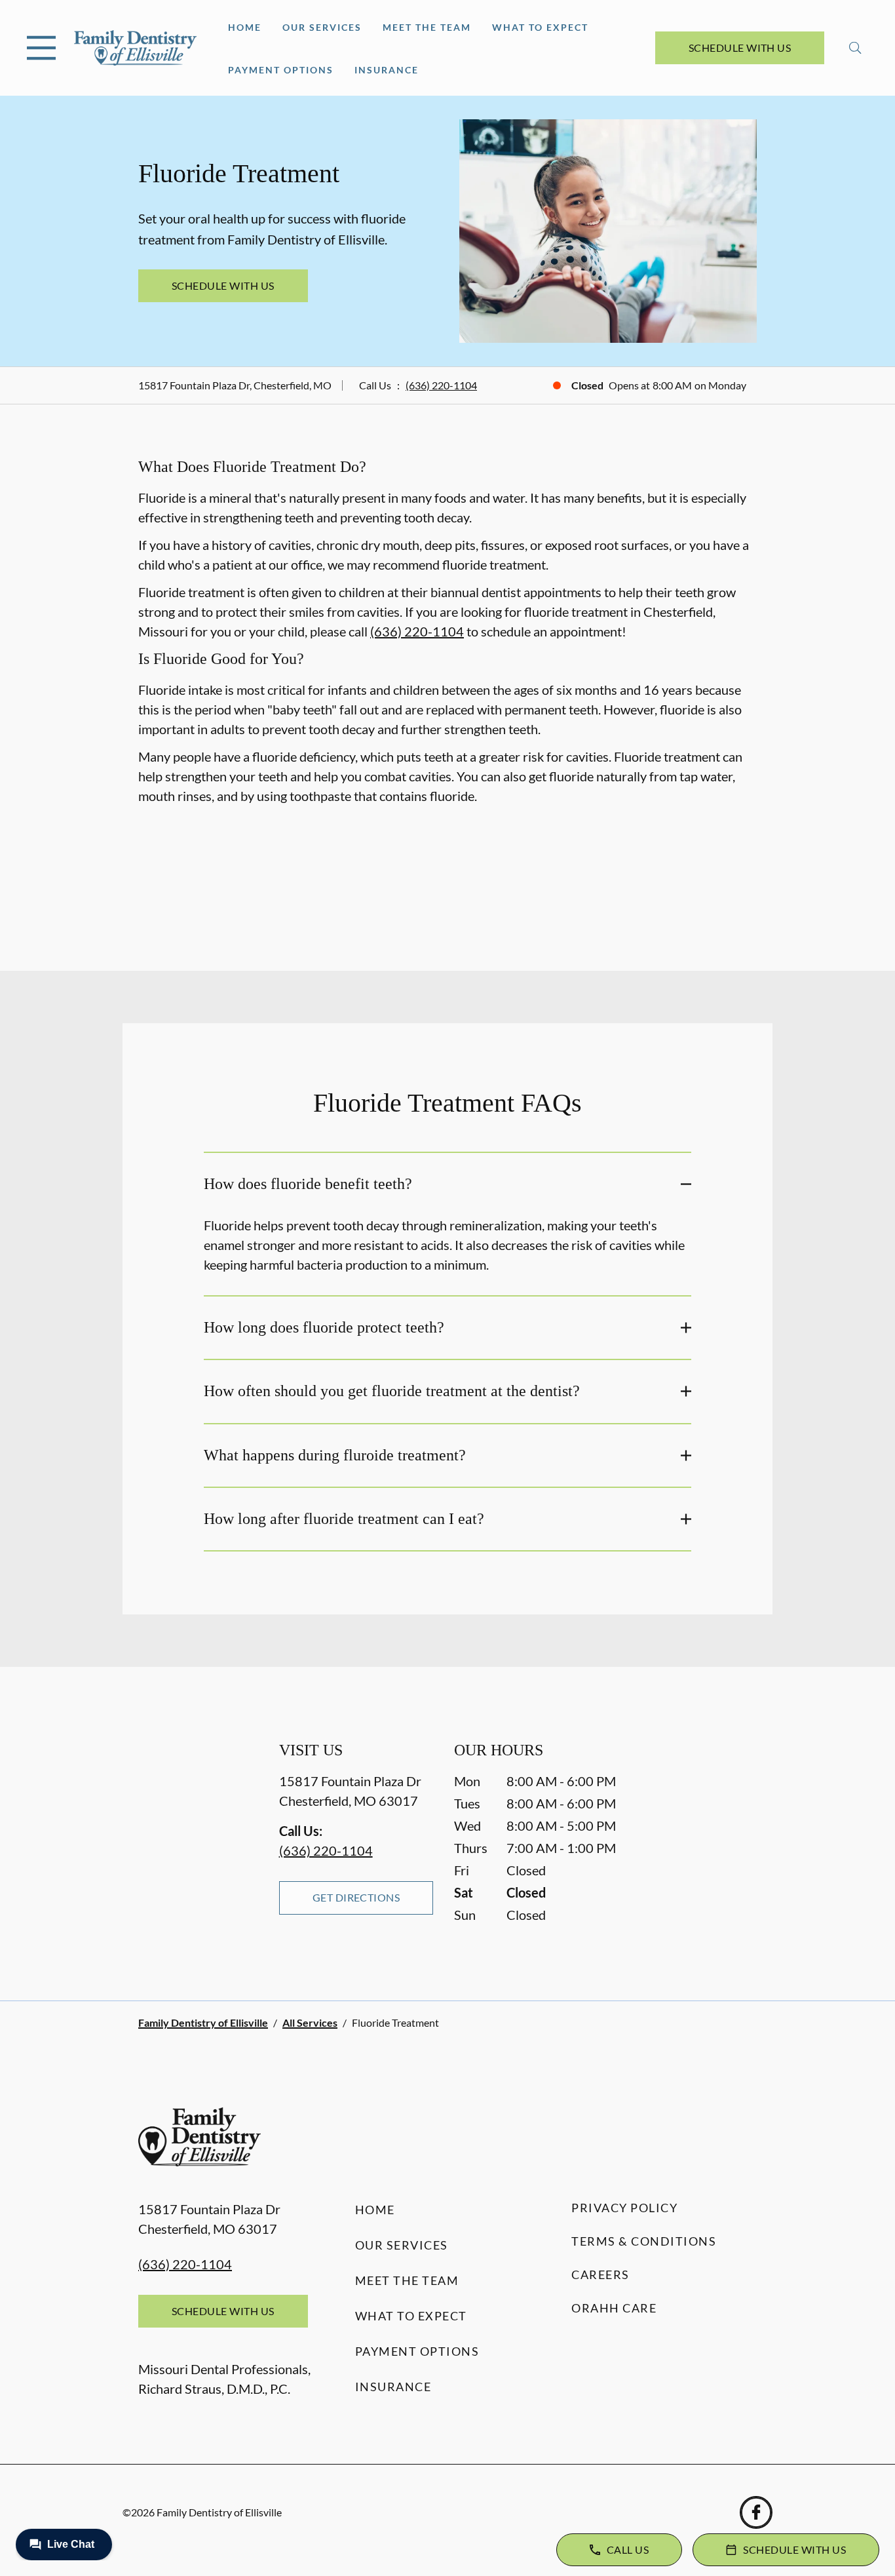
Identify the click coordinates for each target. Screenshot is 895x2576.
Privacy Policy (624, 2208)
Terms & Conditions (644, 2241)
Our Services (322, 27)
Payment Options (281, 70)
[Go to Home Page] (135, 48)
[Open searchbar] (855, 48)
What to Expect (540, 27)
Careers (600, 2274)
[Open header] (41, 48)
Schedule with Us (740, 48)
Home (245, 27)
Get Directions (356, 1897)
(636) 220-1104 (441, 385)
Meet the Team (427, 27)
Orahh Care (614, 2308)
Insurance (387, 70)
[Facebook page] (756, 2512)
